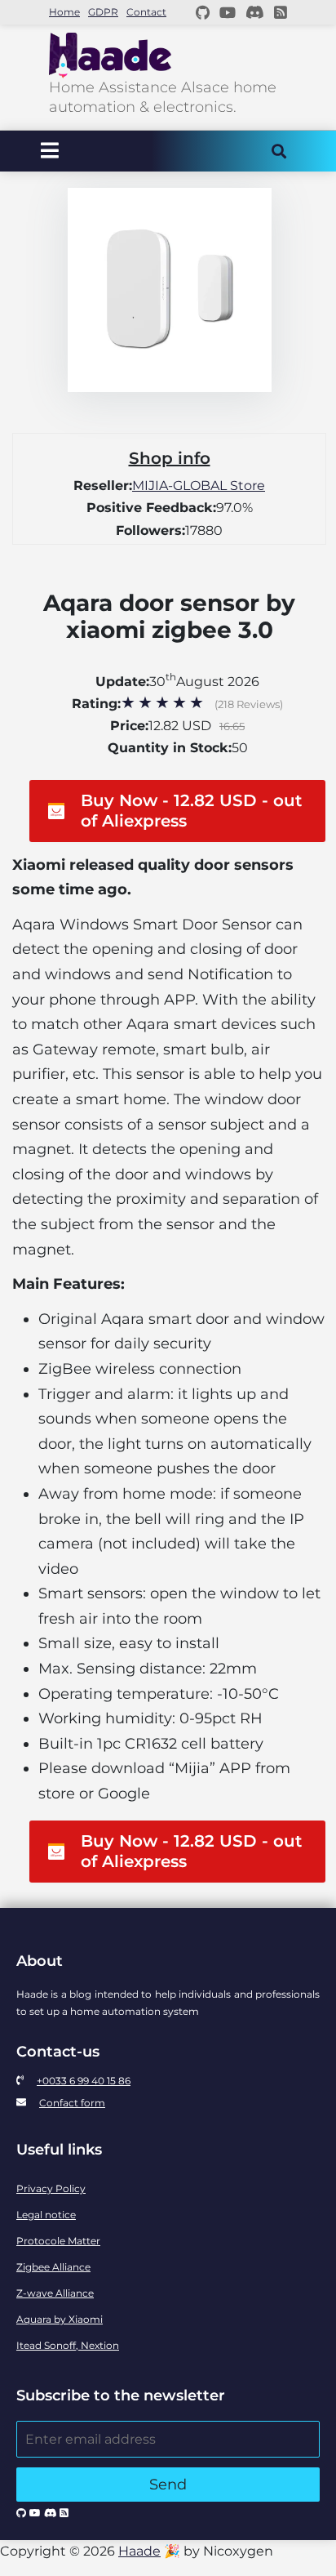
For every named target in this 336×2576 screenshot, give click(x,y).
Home (64, 12)
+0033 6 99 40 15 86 (84, 2081)
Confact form (72, 2103)
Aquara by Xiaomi (60, 2319)
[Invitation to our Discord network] (255, 12)
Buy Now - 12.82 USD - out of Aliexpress (191, 811)
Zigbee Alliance (53, 2267)
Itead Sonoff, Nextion (68, 2345)
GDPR (103, 12)
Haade (139, 2551)
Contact (146, 12)
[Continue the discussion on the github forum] (203, 12)
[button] (169, 811)
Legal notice (46, 2215)
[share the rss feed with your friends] (281, 12)
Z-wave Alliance (55, 2293)
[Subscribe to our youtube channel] (228, 12)
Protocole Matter (58, 2241)
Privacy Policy (51, 2188)
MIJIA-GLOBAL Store (199, 486)
